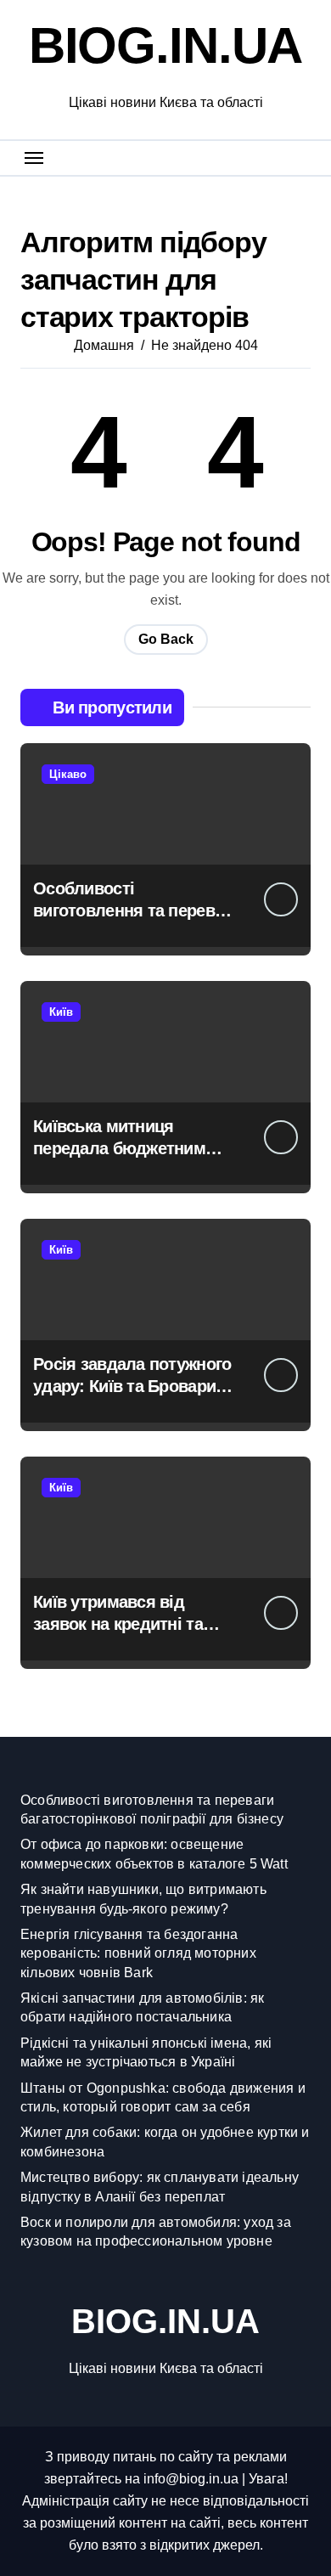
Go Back (166, 639)
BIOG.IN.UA (165, 45)
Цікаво (68, 774)
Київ (61, 1012)
